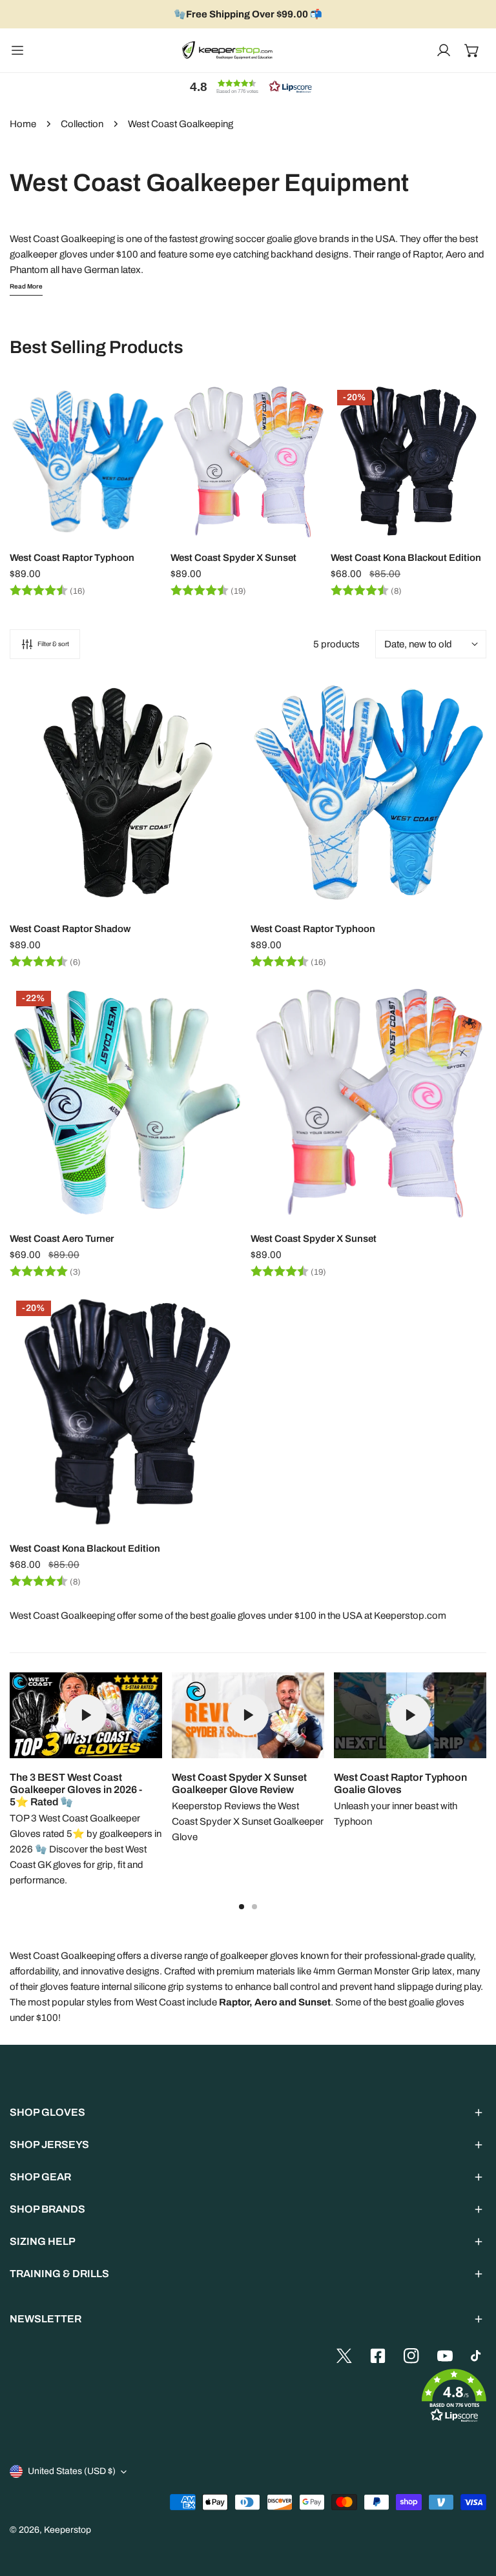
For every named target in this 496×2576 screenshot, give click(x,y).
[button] (472, 50)
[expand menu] (17, 50)
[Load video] (86, 1715)
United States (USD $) (72, 2471)
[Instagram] (411, 2356)
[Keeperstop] (227, 50)
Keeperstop (67, 2530)
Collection (82, 124)
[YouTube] (445, 2356)
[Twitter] (344, 2356)
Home (23, 124)
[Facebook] (378, 2356)
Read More (26, 286)
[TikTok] (479, 2356)
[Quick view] (141, 524)
